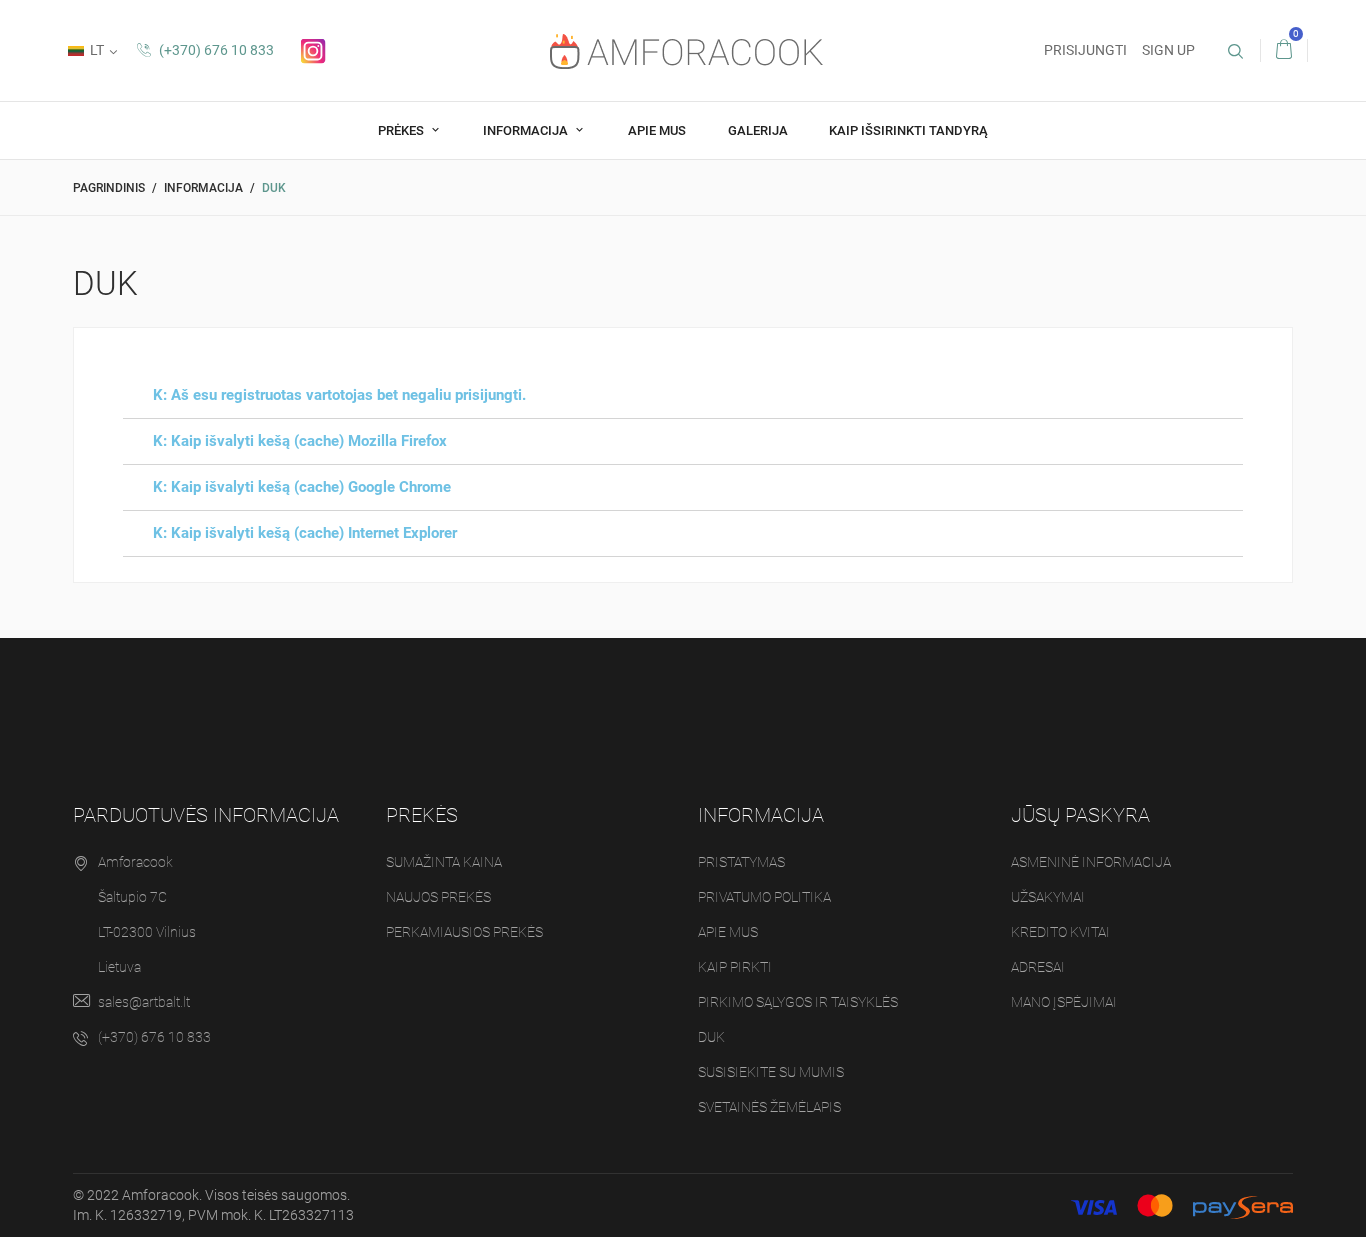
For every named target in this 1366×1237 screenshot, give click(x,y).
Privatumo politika (764, 897)
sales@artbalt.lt (144, 1002)
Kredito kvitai (1060, 932)
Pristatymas (741, 862)
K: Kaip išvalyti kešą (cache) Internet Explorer (305, 533)
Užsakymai (1048, 897)
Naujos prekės (438, 897)
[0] (1284, 50)
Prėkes (402, 130)
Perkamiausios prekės (464, 932)
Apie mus (657, 130)
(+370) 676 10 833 (215, 50)
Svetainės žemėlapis (769, 1107)
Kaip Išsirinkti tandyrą (908, 130)
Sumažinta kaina (444, 862)
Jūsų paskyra (1080, 815)
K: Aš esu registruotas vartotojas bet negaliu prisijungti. (339, 395)
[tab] (683, 396)
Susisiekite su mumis (771, 1072)
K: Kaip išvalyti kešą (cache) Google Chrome (302, 487)
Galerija (758, 130)
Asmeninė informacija (1091, 862)
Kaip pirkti (735, 967)
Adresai (1038, 967)
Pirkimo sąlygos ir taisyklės (798, 1002)
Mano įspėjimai (1064, 1002)
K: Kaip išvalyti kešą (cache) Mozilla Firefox (300, 441)
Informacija (527, 130)
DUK (711, 1037)
